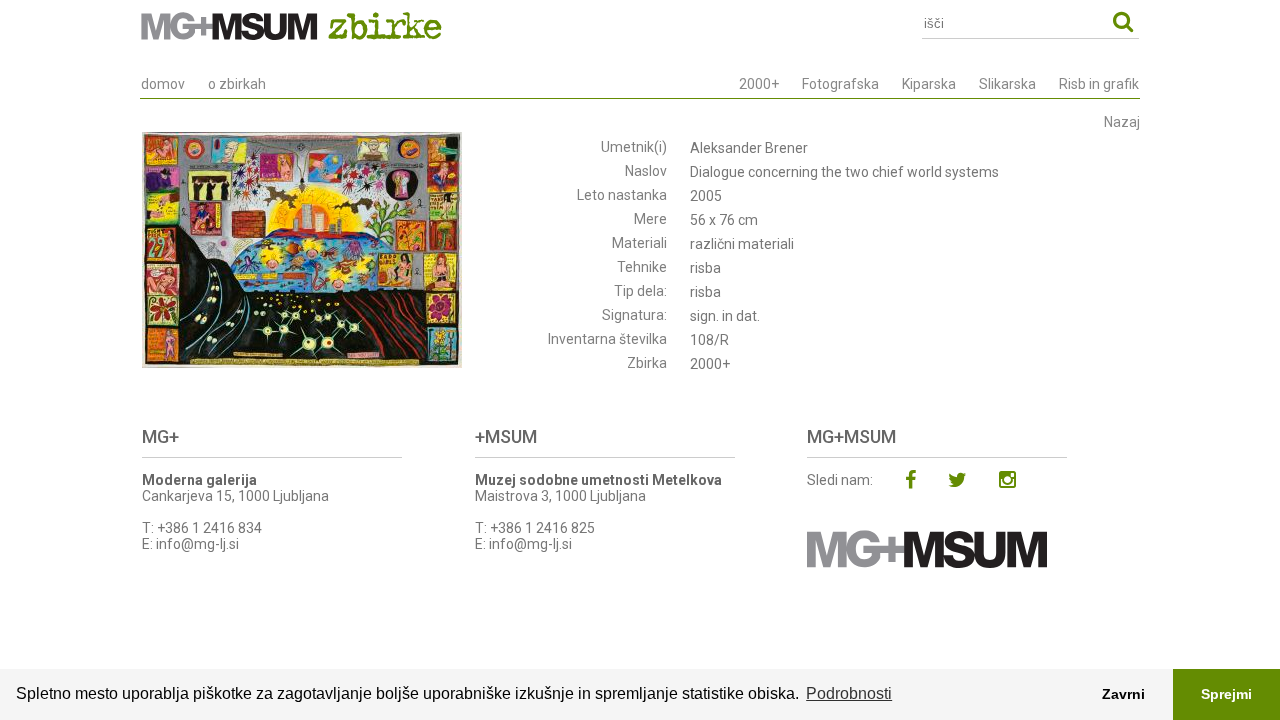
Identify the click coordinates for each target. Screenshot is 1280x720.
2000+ (759, 84)
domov (163, 84)
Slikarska (1007, 84)
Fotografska (840, 84)
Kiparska (929, 84)
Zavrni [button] (1123, 694)
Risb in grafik (1099, 84)
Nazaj (1122, 122)
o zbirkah (237, 84)
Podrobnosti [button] (849, 693)
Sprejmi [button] (1226, 694)
